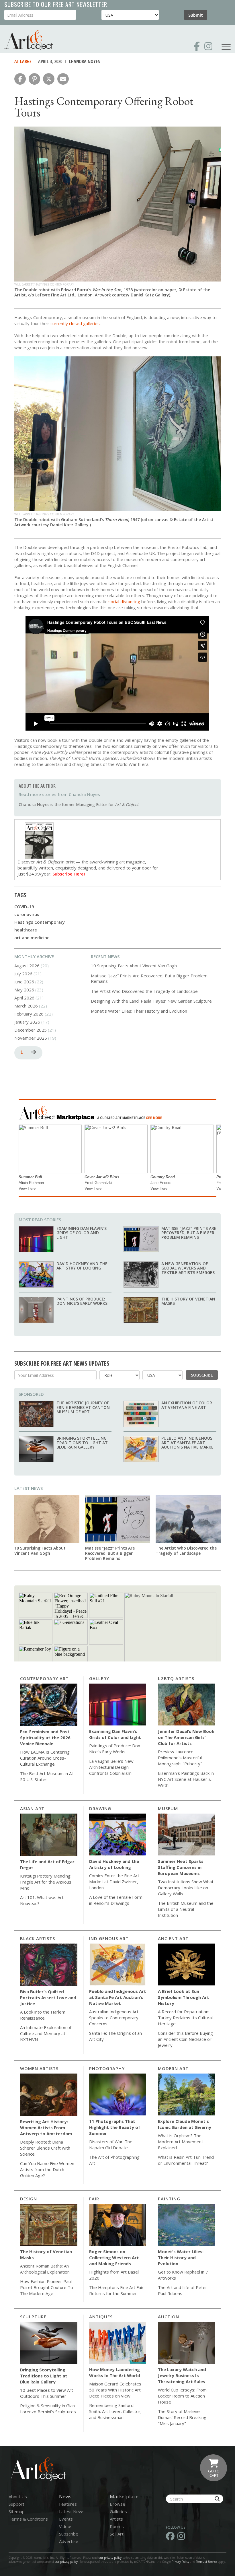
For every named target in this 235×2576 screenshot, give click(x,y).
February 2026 (29, 1014)
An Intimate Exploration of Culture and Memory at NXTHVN (46, 2033)
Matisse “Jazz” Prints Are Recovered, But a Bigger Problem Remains (149, 979)
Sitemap (17, 2511)
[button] (20, 79)
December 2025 (31, 1030)
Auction (169, 2317)
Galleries (118, 2511)
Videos (66, 2526)
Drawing (100, 1808)
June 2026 (24, 982)
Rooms (117, 2526)
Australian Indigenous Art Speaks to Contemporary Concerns (114, 2018)
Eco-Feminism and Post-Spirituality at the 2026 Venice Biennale (46, 1738)
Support (16, 2504)
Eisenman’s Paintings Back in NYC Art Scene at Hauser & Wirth (186, 1779)
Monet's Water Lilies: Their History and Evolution (139, 1011)
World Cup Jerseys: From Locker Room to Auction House (182, 2396)
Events (66, 2519)
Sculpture (33, 2317)
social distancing (124, 601)
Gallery (99, 1678)
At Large (23, 61)
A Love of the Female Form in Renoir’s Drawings (116, 1900)
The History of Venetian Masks (188, 1301)
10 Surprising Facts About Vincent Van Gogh (134, 966)
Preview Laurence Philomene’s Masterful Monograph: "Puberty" (180, 1758)
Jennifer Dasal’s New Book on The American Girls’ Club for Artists (186, 1737)
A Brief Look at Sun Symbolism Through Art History (184, 1997)
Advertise (69, 2541)
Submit (196, 15)
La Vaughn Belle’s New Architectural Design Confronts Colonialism (111, 1767)
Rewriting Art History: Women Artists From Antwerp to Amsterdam (46, 2127)
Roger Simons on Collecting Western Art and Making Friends (114, 2257)
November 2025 (31, 1038)
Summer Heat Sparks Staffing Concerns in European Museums (181, 1867)
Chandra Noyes (84, 61)
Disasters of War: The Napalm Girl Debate (111, 2145)
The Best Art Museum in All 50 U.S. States (47, 1776)
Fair (94, 2199)
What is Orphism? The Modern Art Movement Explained (181, 2142)
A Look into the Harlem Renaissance (43, 2015)
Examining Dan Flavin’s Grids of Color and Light (82, 1233)
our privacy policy (110, 2558)
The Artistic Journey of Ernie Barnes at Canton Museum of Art (83, 1407)
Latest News (29, 1488)
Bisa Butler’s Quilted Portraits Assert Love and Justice (48, 1997)
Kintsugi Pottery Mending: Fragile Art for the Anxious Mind (46, 1882)
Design (29, 2199)
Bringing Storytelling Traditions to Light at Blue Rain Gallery (82, 1443)
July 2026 (23, 974)
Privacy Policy (180, 2562)
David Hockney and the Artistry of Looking (82, 1266)
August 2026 (27, 966)
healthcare (26, 930)
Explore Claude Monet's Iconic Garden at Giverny (185, 2124)
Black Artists (38, 1938)
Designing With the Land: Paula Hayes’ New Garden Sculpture (151, 1001)
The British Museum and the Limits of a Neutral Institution (186, 1909)
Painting (169, 2199)
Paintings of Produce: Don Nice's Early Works (82, 1301)
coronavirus (27, 914)
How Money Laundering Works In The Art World (115, 2372)
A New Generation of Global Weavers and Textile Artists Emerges (188, 1268)
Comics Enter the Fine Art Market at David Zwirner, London (114, 1882)
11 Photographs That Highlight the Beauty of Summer (115, 2127)
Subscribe (202, 1375)
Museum (168, 1808)
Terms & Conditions (28, 2519)
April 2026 (24, 998)
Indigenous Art (109, 1938)
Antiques (101, 2317)
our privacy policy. (67, 2562)
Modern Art (173, 2068)
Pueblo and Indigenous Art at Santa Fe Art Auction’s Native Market (189, 1443)
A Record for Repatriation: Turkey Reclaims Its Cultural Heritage (185, 2018)
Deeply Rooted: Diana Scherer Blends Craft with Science (45, 2148)
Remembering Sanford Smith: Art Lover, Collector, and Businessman (115, 2411)
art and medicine (32, 937)
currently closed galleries (75, 323)
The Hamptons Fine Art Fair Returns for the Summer (116, 2290)
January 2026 (27, 1022)
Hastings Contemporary (40, 922)
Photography (107, 2068)
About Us (18, 2497)
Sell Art (117, 2534)
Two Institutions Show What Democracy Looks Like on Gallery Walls (186, 1888)
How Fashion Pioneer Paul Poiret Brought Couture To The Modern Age (47, 2287)
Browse (117, 2504)
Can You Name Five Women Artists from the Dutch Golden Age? (47, 2169)
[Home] (29, 40)
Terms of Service (206, 2562)
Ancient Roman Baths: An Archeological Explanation (45, 2269)
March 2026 (26, 1006)
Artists (116, 2519)
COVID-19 (24, 906)
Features (68, 2504)
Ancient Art (173, 1938)
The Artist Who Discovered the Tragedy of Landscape (144, 991)
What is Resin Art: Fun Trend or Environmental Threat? (186, 2160)
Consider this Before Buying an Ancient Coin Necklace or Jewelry (185, 2039)
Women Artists (39, 2068)
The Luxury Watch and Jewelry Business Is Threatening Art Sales (182, 2375)
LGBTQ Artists (176, 1678)
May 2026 (24, 990)
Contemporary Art (44, 1678)
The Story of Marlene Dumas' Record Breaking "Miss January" (182, 2417)
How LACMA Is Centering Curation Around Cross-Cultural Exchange (45, 1758)
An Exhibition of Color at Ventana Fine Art (187, 1405)
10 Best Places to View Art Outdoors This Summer (47, 2393)
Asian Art (32, 1808)
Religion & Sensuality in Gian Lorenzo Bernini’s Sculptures (48, 2409)
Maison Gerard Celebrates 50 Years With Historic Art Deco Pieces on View (115, 2390)
